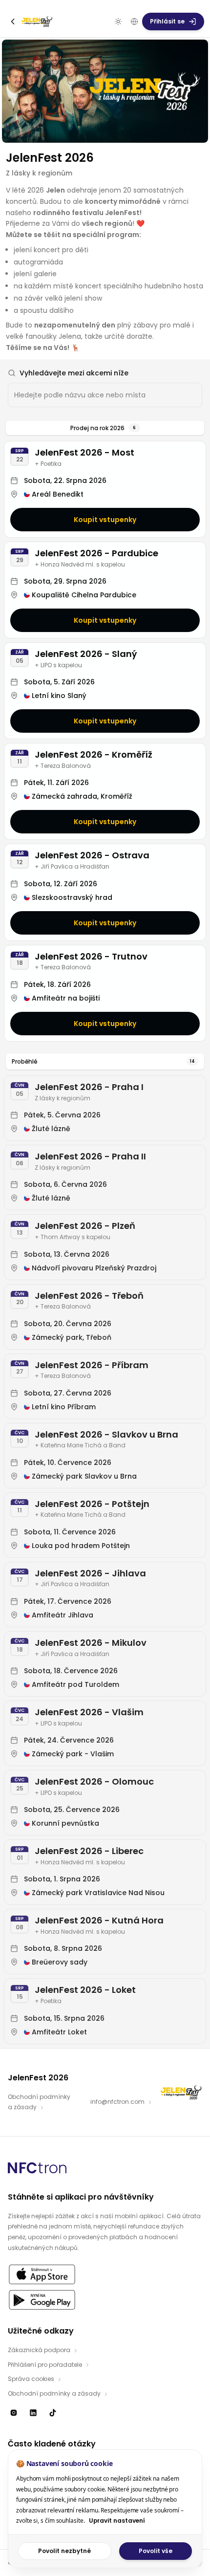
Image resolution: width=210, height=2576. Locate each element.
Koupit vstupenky (105, 520)
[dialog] (105, 2509)
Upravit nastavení (117, 2521)
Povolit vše (156, 2551)
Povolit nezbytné (64, 2551)
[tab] (105, 428)
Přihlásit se (167, 21)
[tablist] (105, 428)
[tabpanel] (105, 1242)
